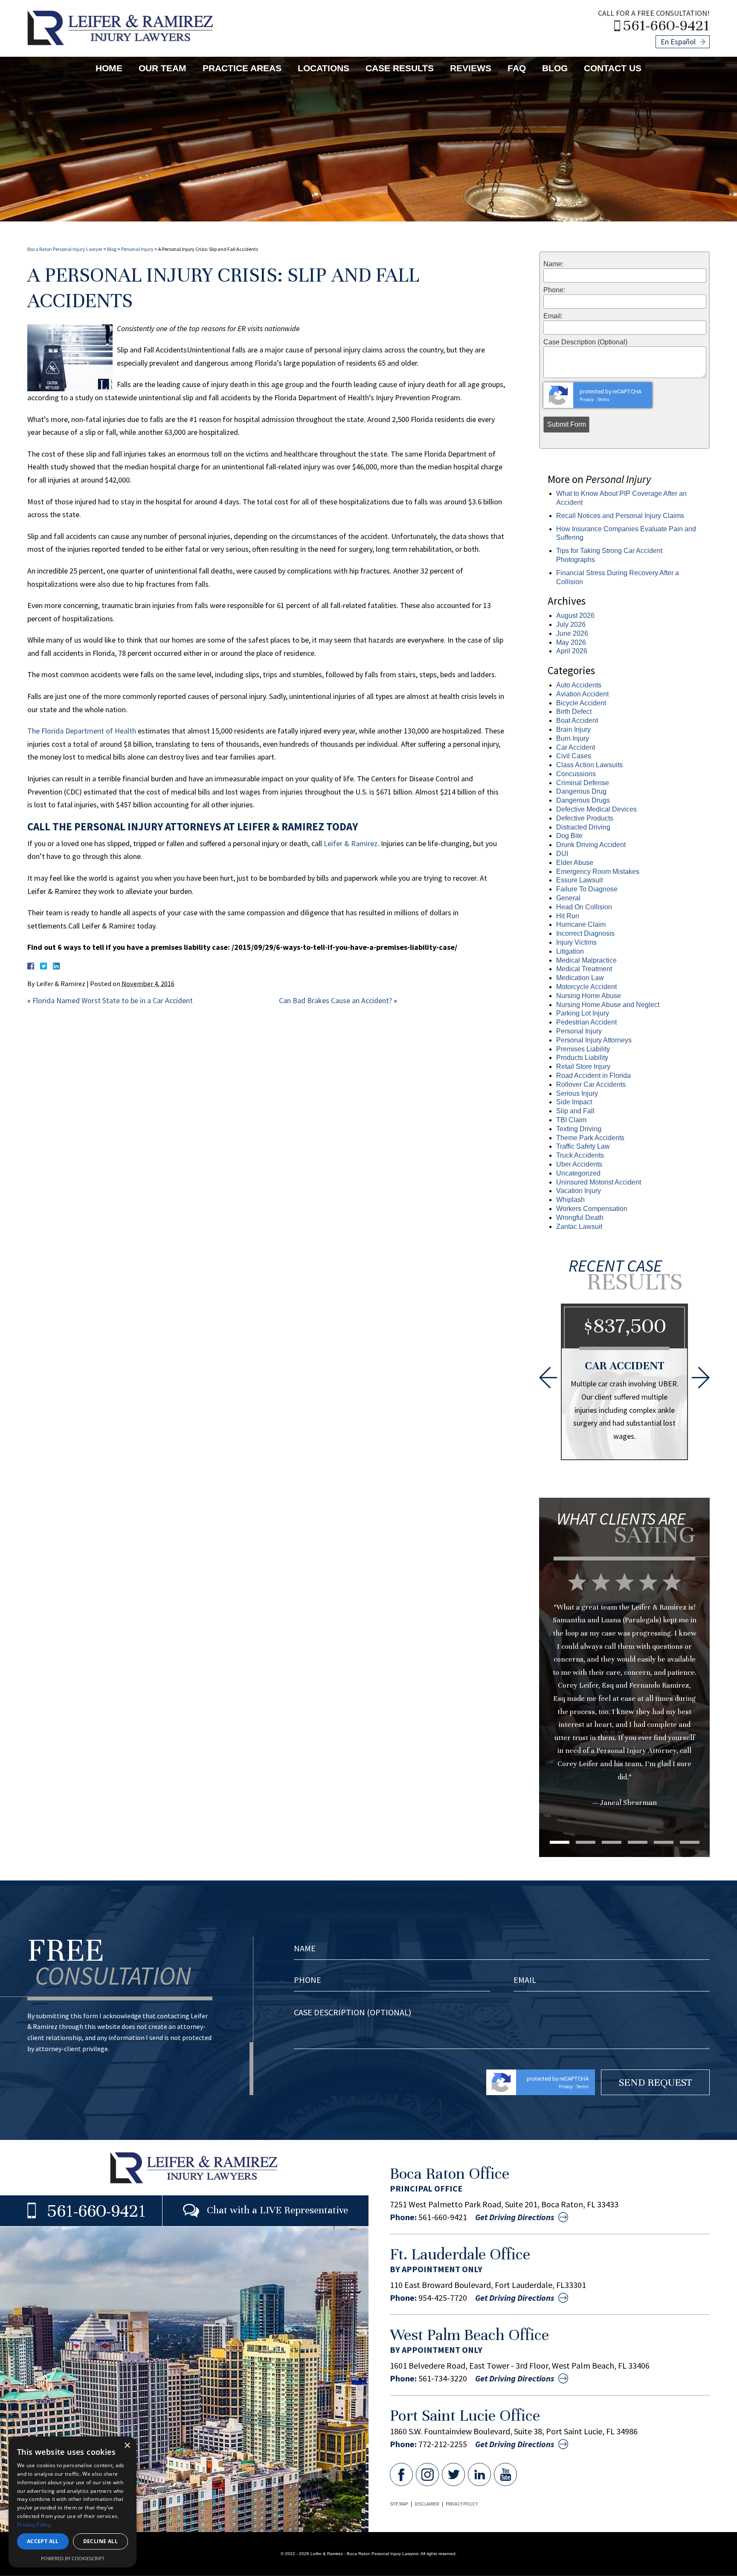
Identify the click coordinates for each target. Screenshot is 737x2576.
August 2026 (575, 616)
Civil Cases (574, 756)
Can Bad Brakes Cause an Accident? (335, 1000)
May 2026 (571, 642)
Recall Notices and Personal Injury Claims (620, 516)
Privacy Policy (462, 2504)
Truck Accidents (580, 1155)
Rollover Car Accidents (591, 1084)
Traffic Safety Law (583, 1146)
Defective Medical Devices (596, 809)
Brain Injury (573, 729)
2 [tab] (586, 1842)
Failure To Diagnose (587, 889)
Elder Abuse (575, 863)
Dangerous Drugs (583, 800)
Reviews (471, 68)
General (568, 898)
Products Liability (582, 1058)
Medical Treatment (584, 969)
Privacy (587, 400)
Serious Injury (577, 1093)
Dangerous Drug (581, 791)
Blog (555, 68)
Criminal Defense (583, 783)
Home (109, 68)
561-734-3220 (443, 2378)
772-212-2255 (443, 2444)
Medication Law (580, 978)
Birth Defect (574, 712)
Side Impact (574, 1102)
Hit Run (568, 916)
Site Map (399, 2504)
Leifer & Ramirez (351, 843)
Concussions (576, 774)
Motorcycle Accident (586, 987)
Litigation (570, 951)
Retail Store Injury (583, 1067)
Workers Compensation (592, 1209)
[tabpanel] (624, 1674)
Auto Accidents (579, 685)
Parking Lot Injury (583, 1013)
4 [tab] (638, 1842)
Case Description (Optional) (585, 342)
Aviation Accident (582, 694)
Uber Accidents (579, 1164)
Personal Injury (137, 249)
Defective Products (585, 818)
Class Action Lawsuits (589, 765)
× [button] (127, 2446)
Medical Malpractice (586, 960)
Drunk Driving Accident (591, 845)
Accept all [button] (43, 2541)
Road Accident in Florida (593, 1076)
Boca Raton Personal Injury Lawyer (65, 249)
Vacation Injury (579, 1191)
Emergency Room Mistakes (598, 872)
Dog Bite (569, 836)
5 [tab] (664, 1842)
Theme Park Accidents (590, 1138)
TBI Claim (571, 1120)
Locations (324, 68)
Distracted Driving (583, 827)
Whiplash (570, 1200)
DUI (562, 854)
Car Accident (576, 747)
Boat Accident (577, 720)
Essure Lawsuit (579, 880)
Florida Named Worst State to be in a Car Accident (113, 1000)
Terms (603, 400)
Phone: (554, 290)
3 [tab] (612, 1842)
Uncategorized (578, 1173)
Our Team (162, 68)
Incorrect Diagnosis (585, 933)
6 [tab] (690, 1842)
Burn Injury (573, 738)
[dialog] (73, 2502)
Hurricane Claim (581, 924)
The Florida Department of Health (82, 731)
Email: (553, 316)
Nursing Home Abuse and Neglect (608, 1005)
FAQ (517, 68)
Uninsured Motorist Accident (599, 1182)
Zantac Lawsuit (579, 1227)
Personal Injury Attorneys (594, 1040)
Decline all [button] (100, 2541)
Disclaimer (427, 2504)
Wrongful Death (580, 1218)
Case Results (400, 68)
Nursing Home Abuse (589, 996)
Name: (553, 264)
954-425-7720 (443, 2298)
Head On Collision (584, 907)
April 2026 (572, 651)
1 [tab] (560, 1842)
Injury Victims (576, 942)
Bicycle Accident (581, 703)
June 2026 (572, 633)
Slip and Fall (575, 1111)
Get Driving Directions (515, 2217)
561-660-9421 (666, 25)
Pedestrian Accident (586, 1022)
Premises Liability (583, 1049)
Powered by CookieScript (73, 2558)
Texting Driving (579, 1129)
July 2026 (571, 624)
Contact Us (613, 68)
